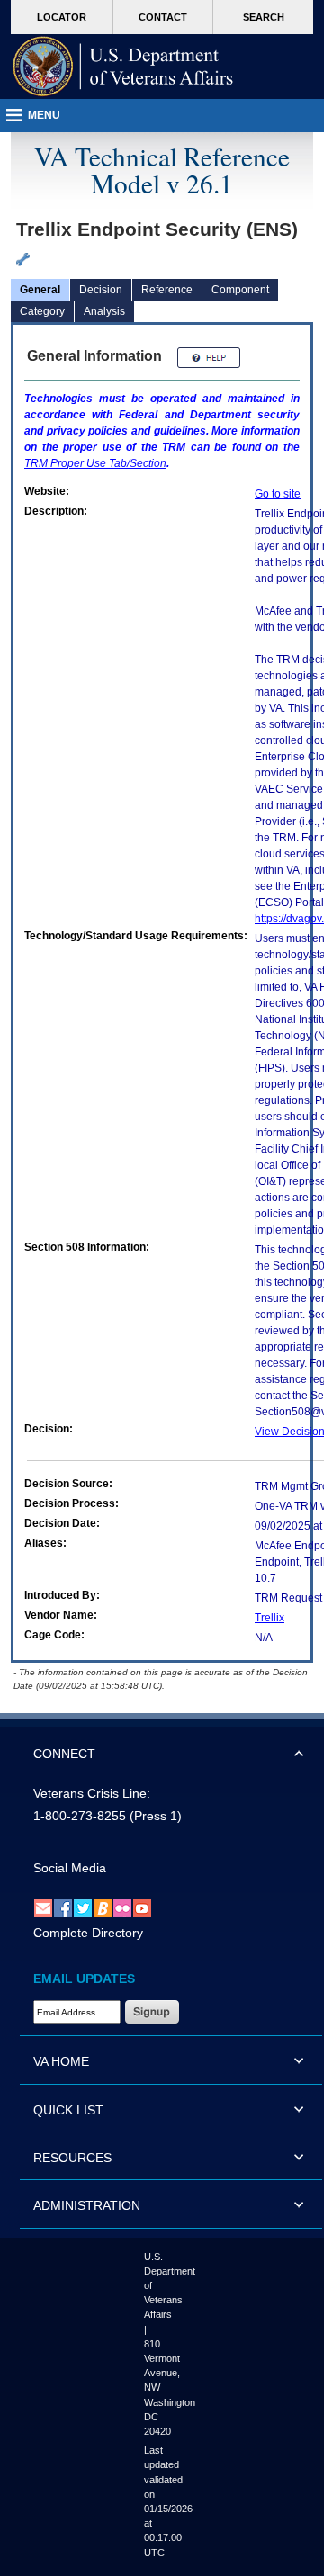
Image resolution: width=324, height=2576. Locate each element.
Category (42, 311)
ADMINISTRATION (87, 2205)
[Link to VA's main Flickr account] (122, 1907)
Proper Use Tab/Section (95, 463)
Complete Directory (88, 1933)
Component (240, 290)
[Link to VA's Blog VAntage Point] (103, 1907)
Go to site (278, 494)
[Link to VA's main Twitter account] (83, 1907)
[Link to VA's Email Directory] (43, 1907)
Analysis (104, 311)
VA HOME (61, 2061)
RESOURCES (72, 2158)
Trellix (270, 1618)
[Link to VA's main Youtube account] (142, 1907)
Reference (167, 290)
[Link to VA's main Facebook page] (63, 1907)
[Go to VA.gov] (123, 67)
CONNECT (64, 1754)
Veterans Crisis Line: (92, 1793)
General (40, 290)
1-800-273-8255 (80, 1816)
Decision (101, 290)
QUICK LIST (68, 2110)
